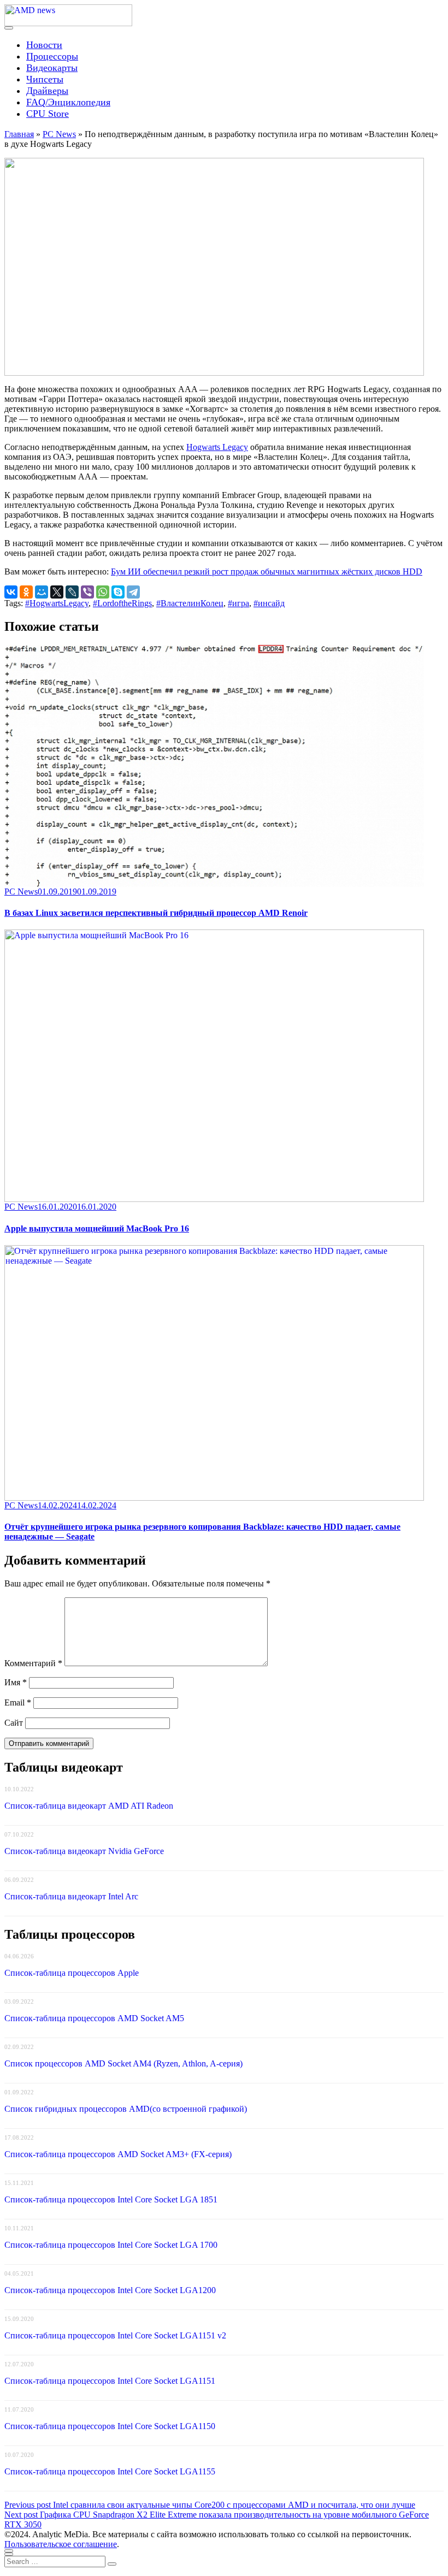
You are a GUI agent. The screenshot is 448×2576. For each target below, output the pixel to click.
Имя (16, 1682)
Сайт (14, 1723)
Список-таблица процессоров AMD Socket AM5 (94, 2018)
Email (18, 1702)
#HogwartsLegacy (57, 603)
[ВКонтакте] (11, 592)
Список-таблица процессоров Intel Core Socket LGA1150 (110, 2426)
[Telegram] (133, 592)
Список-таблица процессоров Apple (72, 1973)
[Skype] (118, 592)
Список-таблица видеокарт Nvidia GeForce (84, 1851)
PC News (59, 134)
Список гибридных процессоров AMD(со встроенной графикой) (126, 2109)
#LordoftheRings (122, 603)
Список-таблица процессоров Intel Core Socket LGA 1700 (111, 2245)
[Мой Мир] (42, 592)
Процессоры (52, 56)
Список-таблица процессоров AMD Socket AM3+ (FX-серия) (118, 2154)
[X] (57, 592)
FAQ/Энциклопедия (68, 102)
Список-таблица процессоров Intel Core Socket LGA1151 (110, 2381)
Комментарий (33, 1663)
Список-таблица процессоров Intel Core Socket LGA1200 (110, 2290)
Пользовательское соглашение (61, 2544)
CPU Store (48, 114)
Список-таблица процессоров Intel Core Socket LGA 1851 (111, 2199)
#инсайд (269, 603)
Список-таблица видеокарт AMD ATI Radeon (89, 1806)
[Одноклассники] (26, 592)
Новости (44, 45)
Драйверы (47, 91)
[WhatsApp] (103, 592)
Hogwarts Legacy (217, 447)
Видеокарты (52, 68)
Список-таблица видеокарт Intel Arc (71, 1896)
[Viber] (87, 592)
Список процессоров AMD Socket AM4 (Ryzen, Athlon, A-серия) (123, 2063)
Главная (19, 134)
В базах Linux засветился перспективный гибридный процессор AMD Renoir (156, 913)
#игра (238, 603)
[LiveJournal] (72, 592)
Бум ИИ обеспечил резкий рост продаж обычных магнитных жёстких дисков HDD (267, 572)
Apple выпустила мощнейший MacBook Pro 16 (97, 1228)
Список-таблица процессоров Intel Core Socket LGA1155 (110, 2471)
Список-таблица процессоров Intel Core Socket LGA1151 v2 (115, 2335)
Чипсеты (45, 79)
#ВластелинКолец (190, 603)
